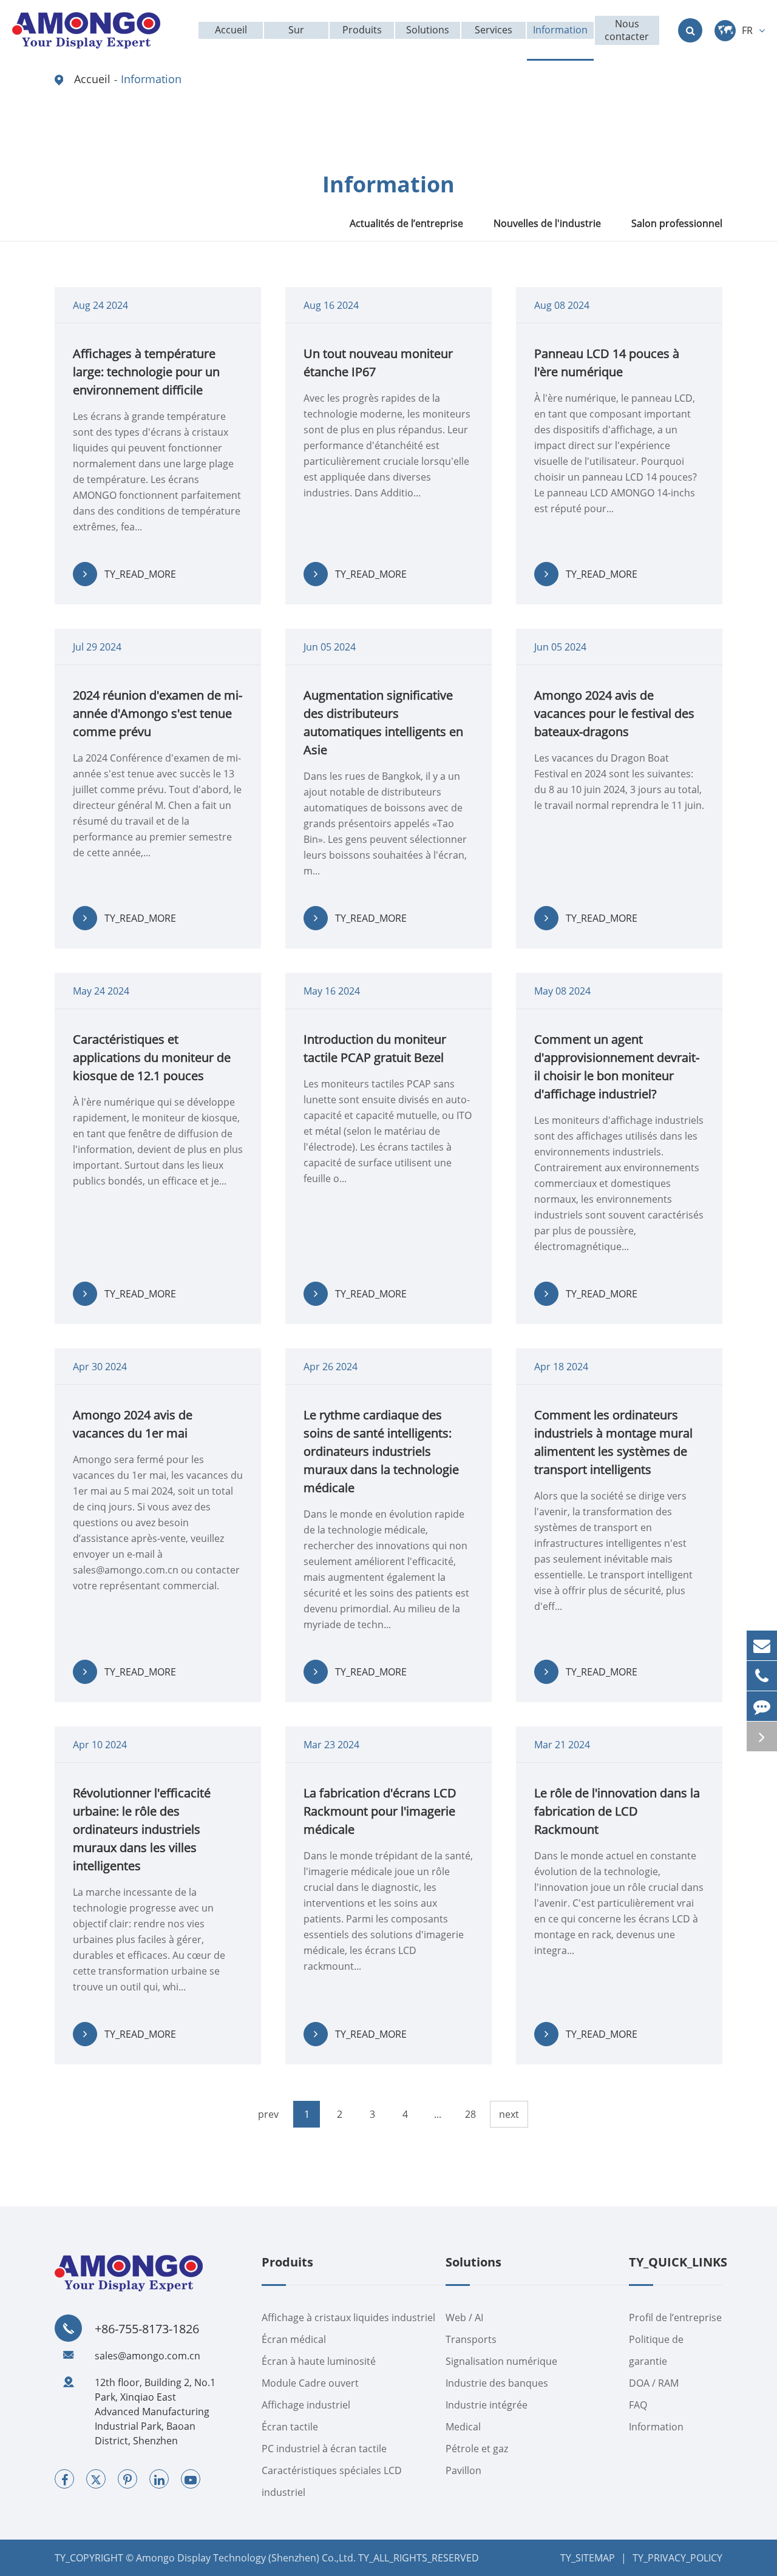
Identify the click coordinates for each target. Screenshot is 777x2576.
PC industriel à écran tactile (324, 2449)
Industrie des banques (497, 2383)
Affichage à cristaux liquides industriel (348, 2317)
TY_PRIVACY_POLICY (677, 2558)
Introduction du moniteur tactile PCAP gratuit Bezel (375, 1048)
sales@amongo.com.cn (148, 2356)
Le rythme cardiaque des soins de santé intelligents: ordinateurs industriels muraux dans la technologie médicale (381, 1451)
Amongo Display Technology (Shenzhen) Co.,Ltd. (246, 2558)
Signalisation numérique (501, 2361)
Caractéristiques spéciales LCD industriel (332, 2481)
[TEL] (762, 1676)
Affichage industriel (306, 2405)
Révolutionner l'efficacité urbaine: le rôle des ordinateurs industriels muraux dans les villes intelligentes (142, 1829)
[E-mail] (762, 1645)
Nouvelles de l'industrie (547, 223)
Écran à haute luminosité (319, 2361)
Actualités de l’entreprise (406, 223)
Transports (471, 2339)
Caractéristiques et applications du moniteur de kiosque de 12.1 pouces (152, 1057)
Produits (287, 2263)
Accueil (92, 79)
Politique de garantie (656, 2350)
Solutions (473, 2263)
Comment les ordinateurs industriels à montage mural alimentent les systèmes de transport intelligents (613, 1442)
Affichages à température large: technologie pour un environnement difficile (146, 372)
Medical (463, 2427)
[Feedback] (762, 1706)
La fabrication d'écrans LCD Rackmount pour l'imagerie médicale (380, 1811)
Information (151, 79)
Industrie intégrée (487, 2405)
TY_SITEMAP (588, 2558)
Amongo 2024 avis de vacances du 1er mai (133, 1424)
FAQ (638, 2405)
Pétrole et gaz (477, 2449)
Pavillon (463, 2470)
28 (470, 2114)
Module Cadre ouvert (310, 2383)
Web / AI (464, 2317)
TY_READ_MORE (140, 574)
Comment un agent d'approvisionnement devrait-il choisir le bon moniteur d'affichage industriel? (617, 1067)
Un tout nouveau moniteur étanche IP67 (378, 363)
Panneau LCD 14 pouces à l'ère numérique (607, 363)
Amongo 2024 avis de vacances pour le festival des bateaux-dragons (614, 713)
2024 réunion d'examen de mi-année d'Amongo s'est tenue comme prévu (158, 713)
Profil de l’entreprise (675, 2317)
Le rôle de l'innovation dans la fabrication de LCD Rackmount (617, 1811)
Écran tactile (290, 2427)
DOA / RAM (654, 2383)
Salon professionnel (677, 223)
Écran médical (294, 2339)
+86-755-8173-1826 (147, 2329)
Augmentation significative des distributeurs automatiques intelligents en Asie (383, 722)
